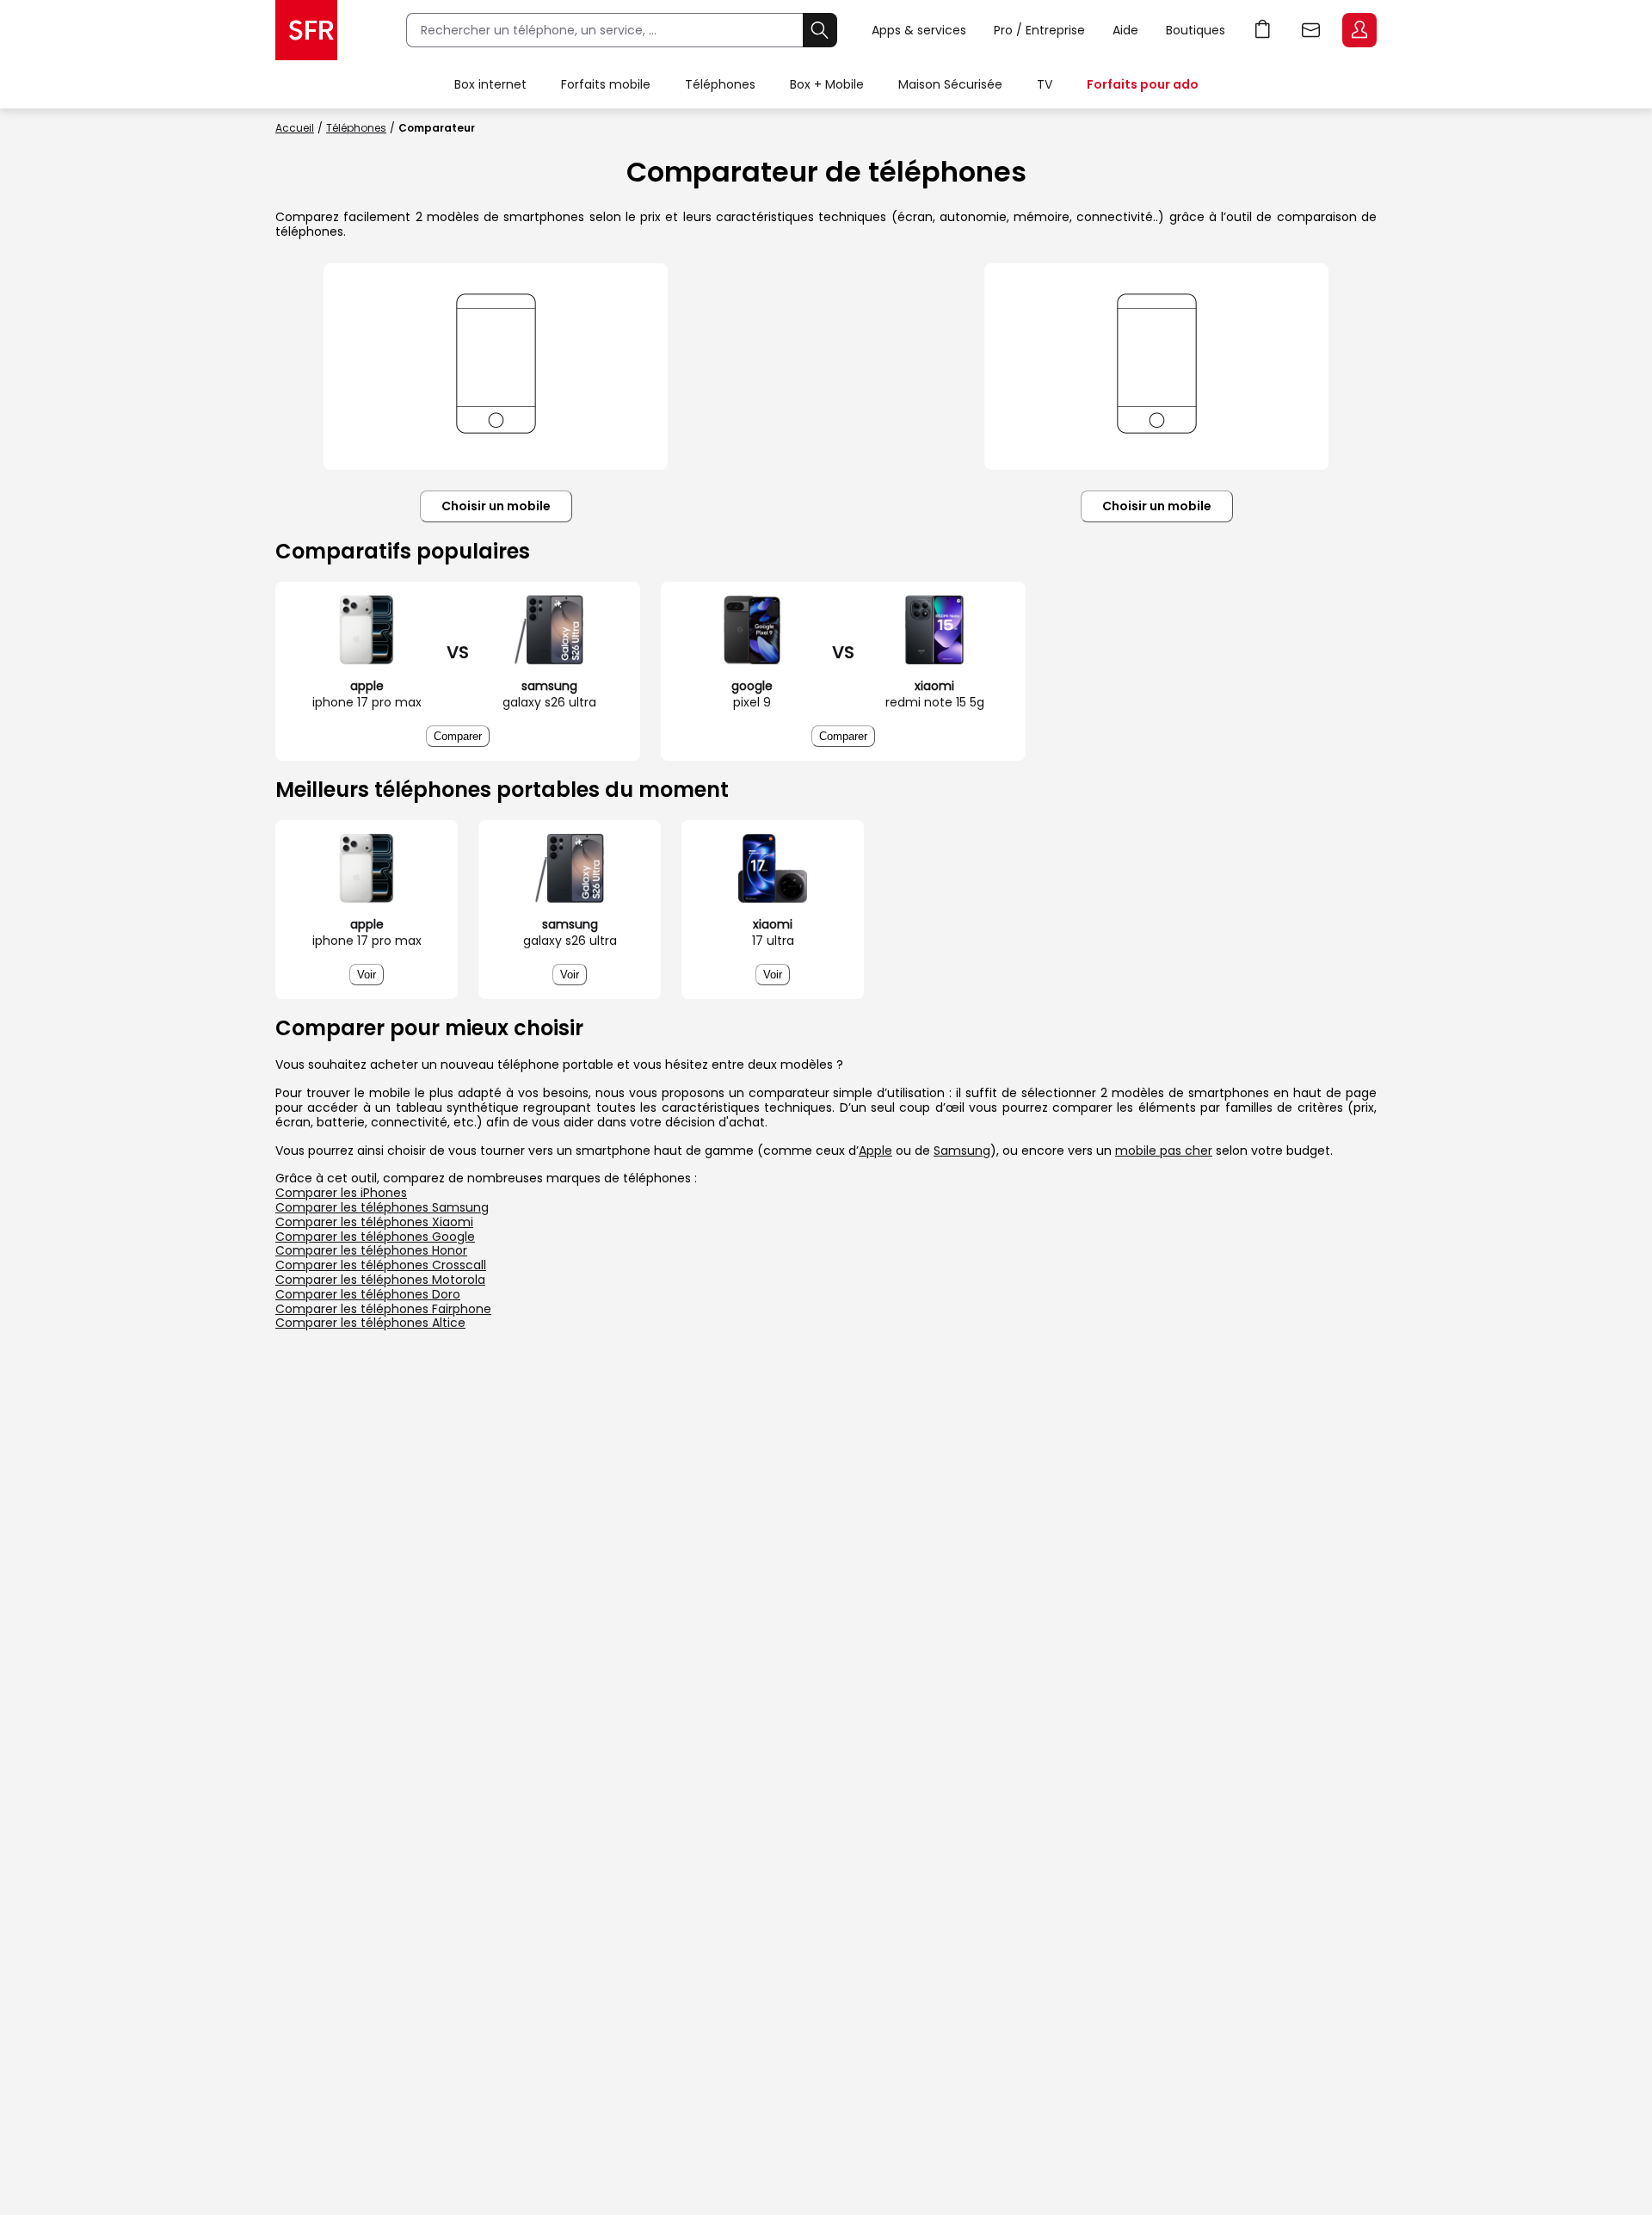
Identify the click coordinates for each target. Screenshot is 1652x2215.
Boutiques (1196, 30)
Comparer (458, 736)
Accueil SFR (306, 30)
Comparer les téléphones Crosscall (381, 1265)
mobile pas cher (1164, 1151)
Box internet (490, 84)
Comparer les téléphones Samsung (382, 1207)
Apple (875, 1151)
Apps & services (919, 30)
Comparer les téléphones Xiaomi (374, 1222)
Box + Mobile (827, 84)
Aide (1125, 30)
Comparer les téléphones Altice (370, 1323)
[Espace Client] (1358, 31)
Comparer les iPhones (341, 1193)
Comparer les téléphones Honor (371, 1250)
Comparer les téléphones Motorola (380, 1280)
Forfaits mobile (606, 84)
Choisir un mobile (496, 506)
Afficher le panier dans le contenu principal (1263, 30)
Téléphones (720, 84)
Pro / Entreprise (1039, 30)
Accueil (295, 128)
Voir (367, 975)
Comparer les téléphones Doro (368, 1294)
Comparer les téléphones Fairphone (383, 1309)
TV (1045, 84)
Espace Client (1359, 30)
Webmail (1311, 30)
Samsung (962, 1151)
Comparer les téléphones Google (375, 1237)
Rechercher (820, 30)
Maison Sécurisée (950, 84)
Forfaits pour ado (1143, 84)
